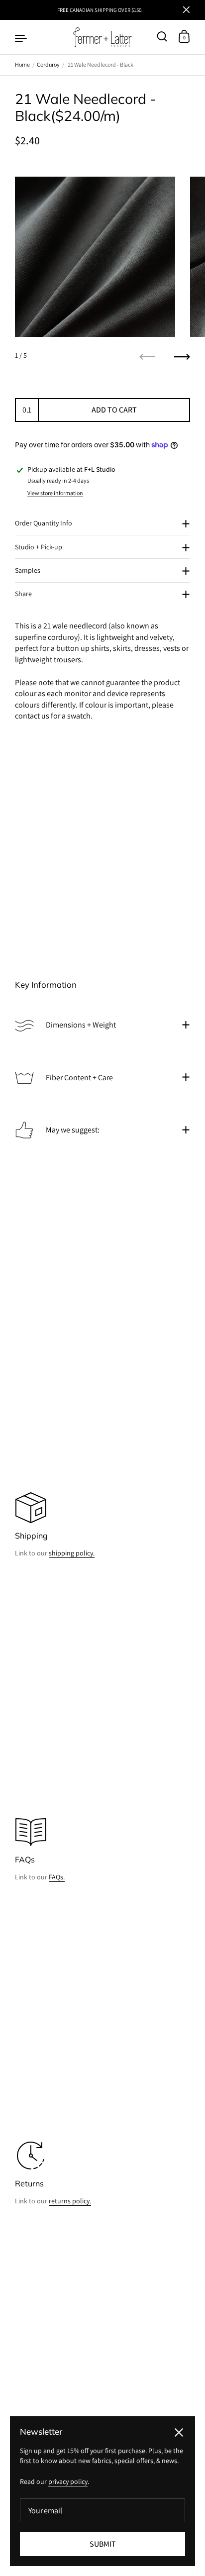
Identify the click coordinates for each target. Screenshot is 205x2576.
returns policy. (70, 2201)
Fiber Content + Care (79, 1078)
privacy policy (68, 2481)
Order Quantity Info (44, 523)
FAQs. (57, 1877)
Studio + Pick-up (39, 547)
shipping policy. (72, 1553)
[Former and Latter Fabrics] (103, 37)
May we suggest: (73, 1130)
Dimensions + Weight (81, 1025)
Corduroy (48, 64)
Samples (28, 570)
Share (23, 594)
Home (22, 64)
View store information (55, 493)
